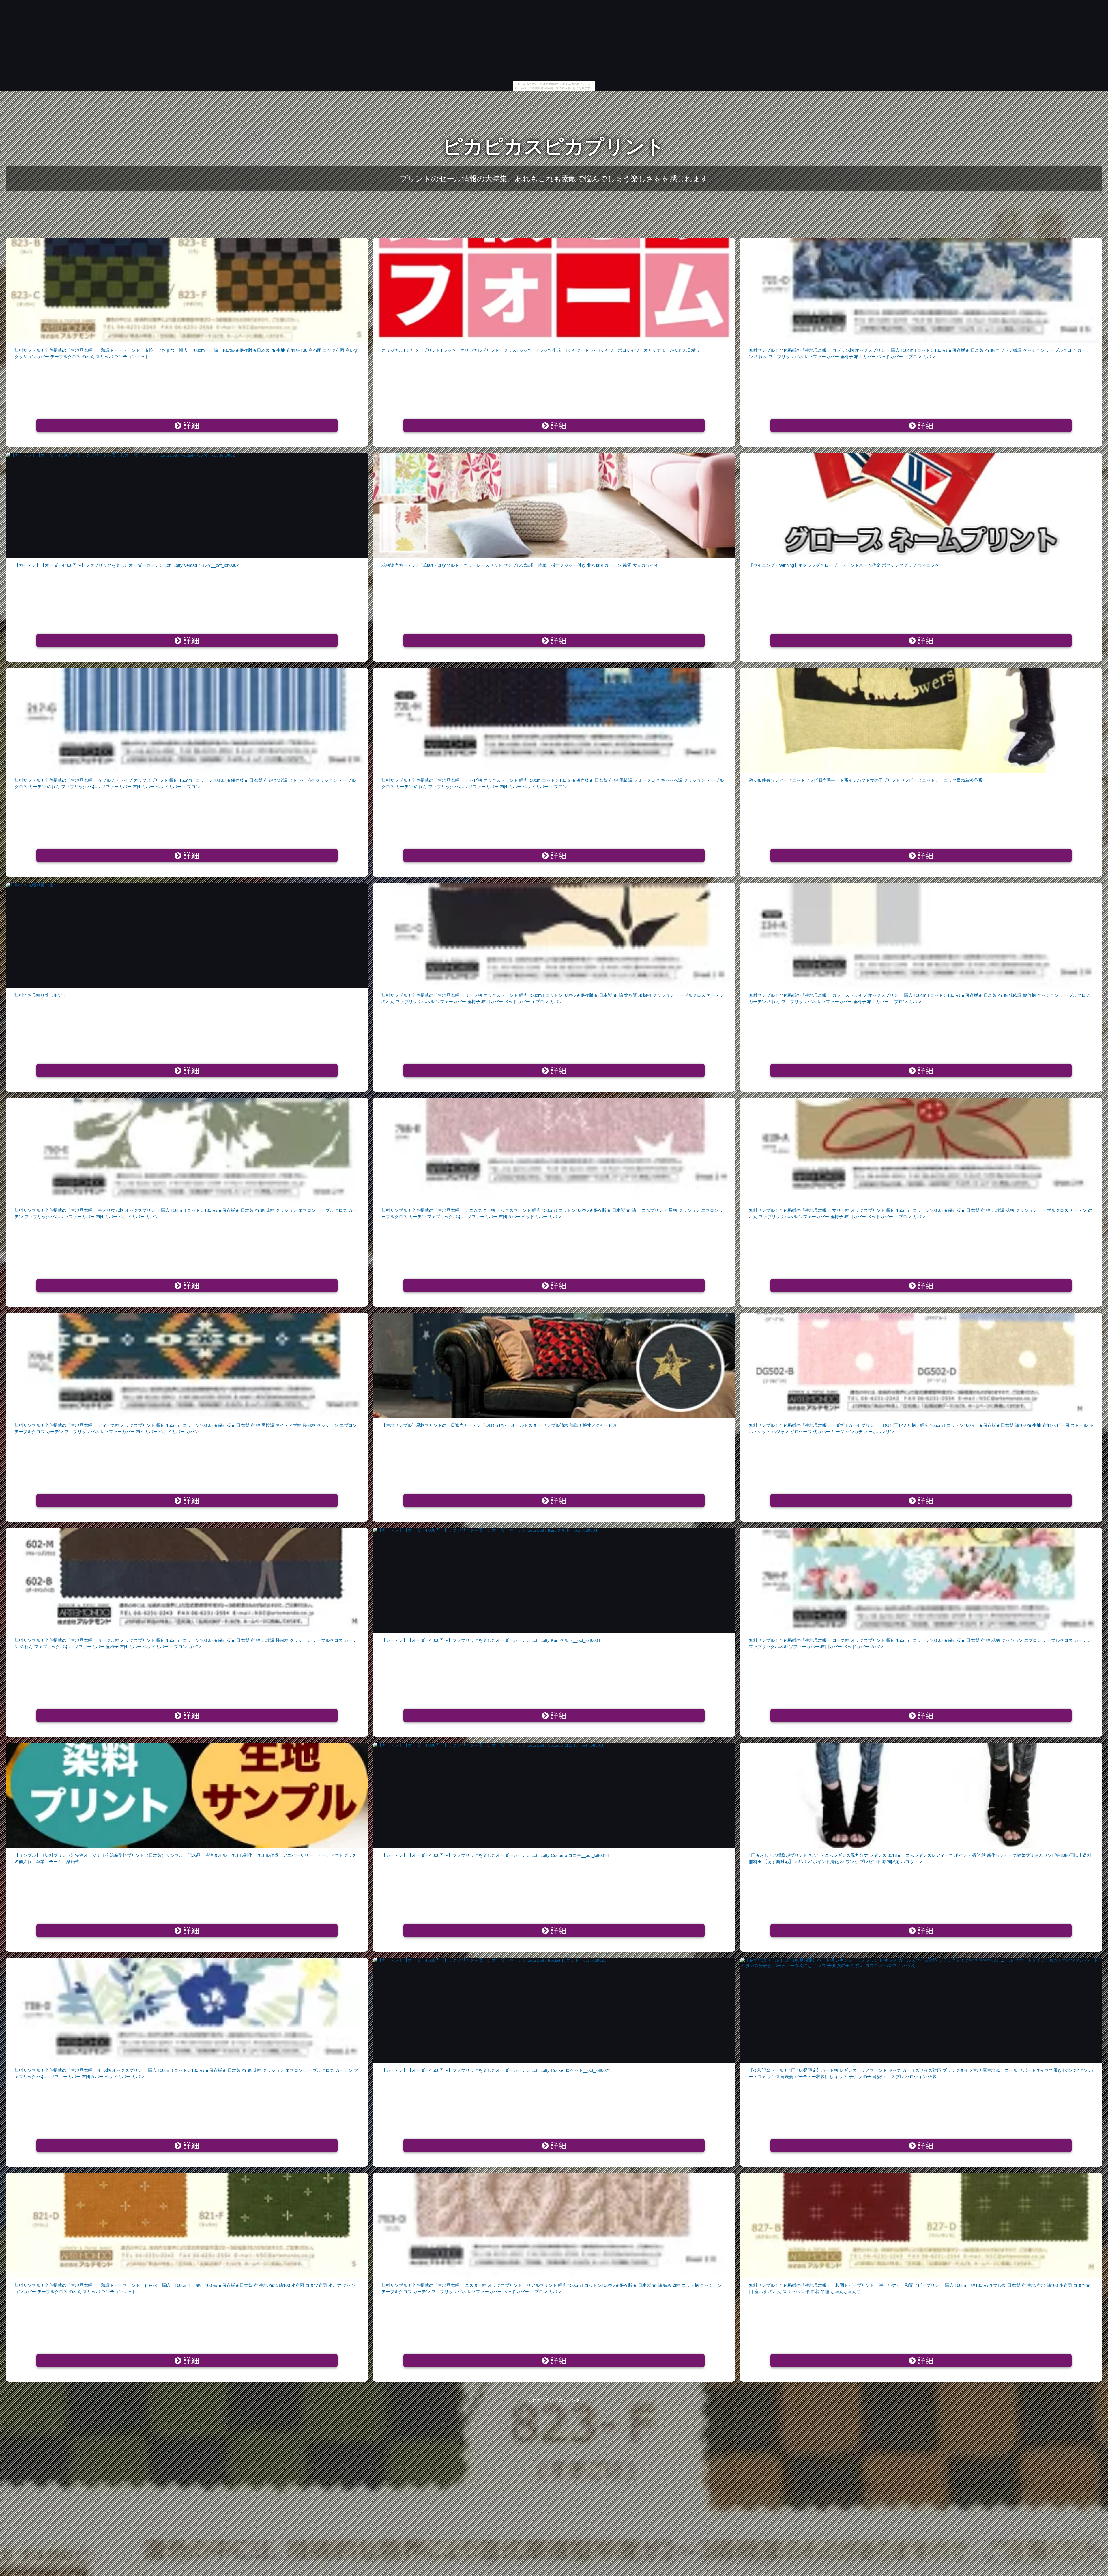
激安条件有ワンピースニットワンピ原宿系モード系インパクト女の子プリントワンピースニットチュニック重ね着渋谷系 (866, 780)
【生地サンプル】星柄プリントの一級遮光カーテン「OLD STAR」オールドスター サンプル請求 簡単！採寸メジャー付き (499, 1425)
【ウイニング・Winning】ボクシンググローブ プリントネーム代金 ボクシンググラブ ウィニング (844, 565)
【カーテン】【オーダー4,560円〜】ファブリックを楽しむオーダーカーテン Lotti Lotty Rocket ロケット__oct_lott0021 (496, 2070)
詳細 (190, 426)
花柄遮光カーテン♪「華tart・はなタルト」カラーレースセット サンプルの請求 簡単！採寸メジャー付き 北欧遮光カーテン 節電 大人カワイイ (520, 565)
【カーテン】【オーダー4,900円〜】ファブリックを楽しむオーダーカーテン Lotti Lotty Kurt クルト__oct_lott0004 (491, 1640)
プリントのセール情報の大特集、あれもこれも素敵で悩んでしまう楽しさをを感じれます (554, 179)
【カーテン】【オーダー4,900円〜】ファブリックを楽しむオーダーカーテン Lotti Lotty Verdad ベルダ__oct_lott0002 (127, 565)
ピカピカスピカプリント (554, 146)
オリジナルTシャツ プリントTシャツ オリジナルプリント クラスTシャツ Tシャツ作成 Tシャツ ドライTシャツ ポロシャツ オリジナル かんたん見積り (541, 350)
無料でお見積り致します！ (40, 995)
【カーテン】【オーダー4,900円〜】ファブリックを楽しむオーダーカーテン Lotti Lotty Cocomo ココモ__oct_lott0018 (495, 1855)
